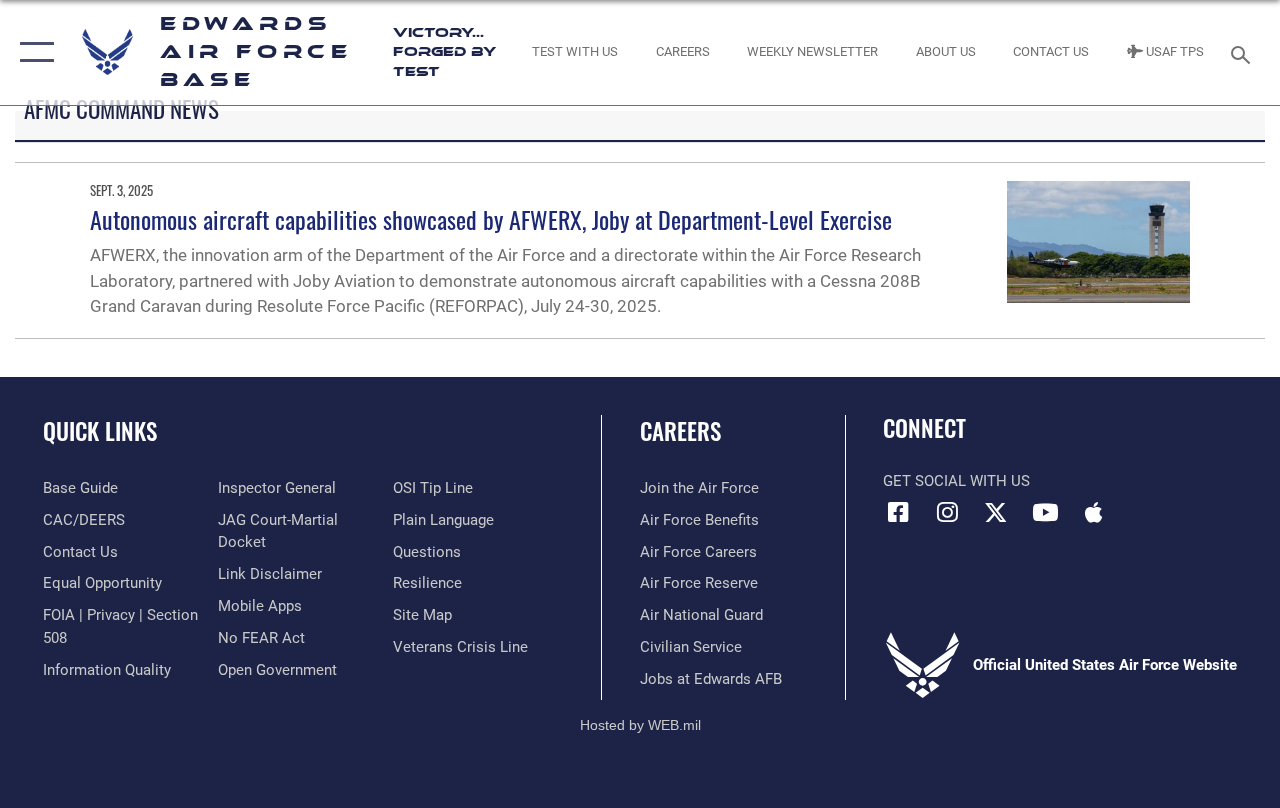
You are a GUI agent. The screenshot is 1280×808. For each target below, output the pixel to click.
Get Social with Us (956, 481)
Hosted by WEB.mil (640, 725)
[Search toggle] (1244, 52)
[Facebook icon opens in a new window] (898, 512)
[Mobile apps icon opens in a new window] (1094, 512)
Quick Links (100, 431)
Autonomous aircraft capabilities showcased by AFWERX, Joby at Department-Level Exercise (491, 219)
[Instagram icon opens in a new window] (947, 512)
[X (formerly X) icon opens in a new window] (996, 512)
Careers (680, 431)
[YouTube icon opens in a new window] (1045, 512)
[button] (32, 52)
